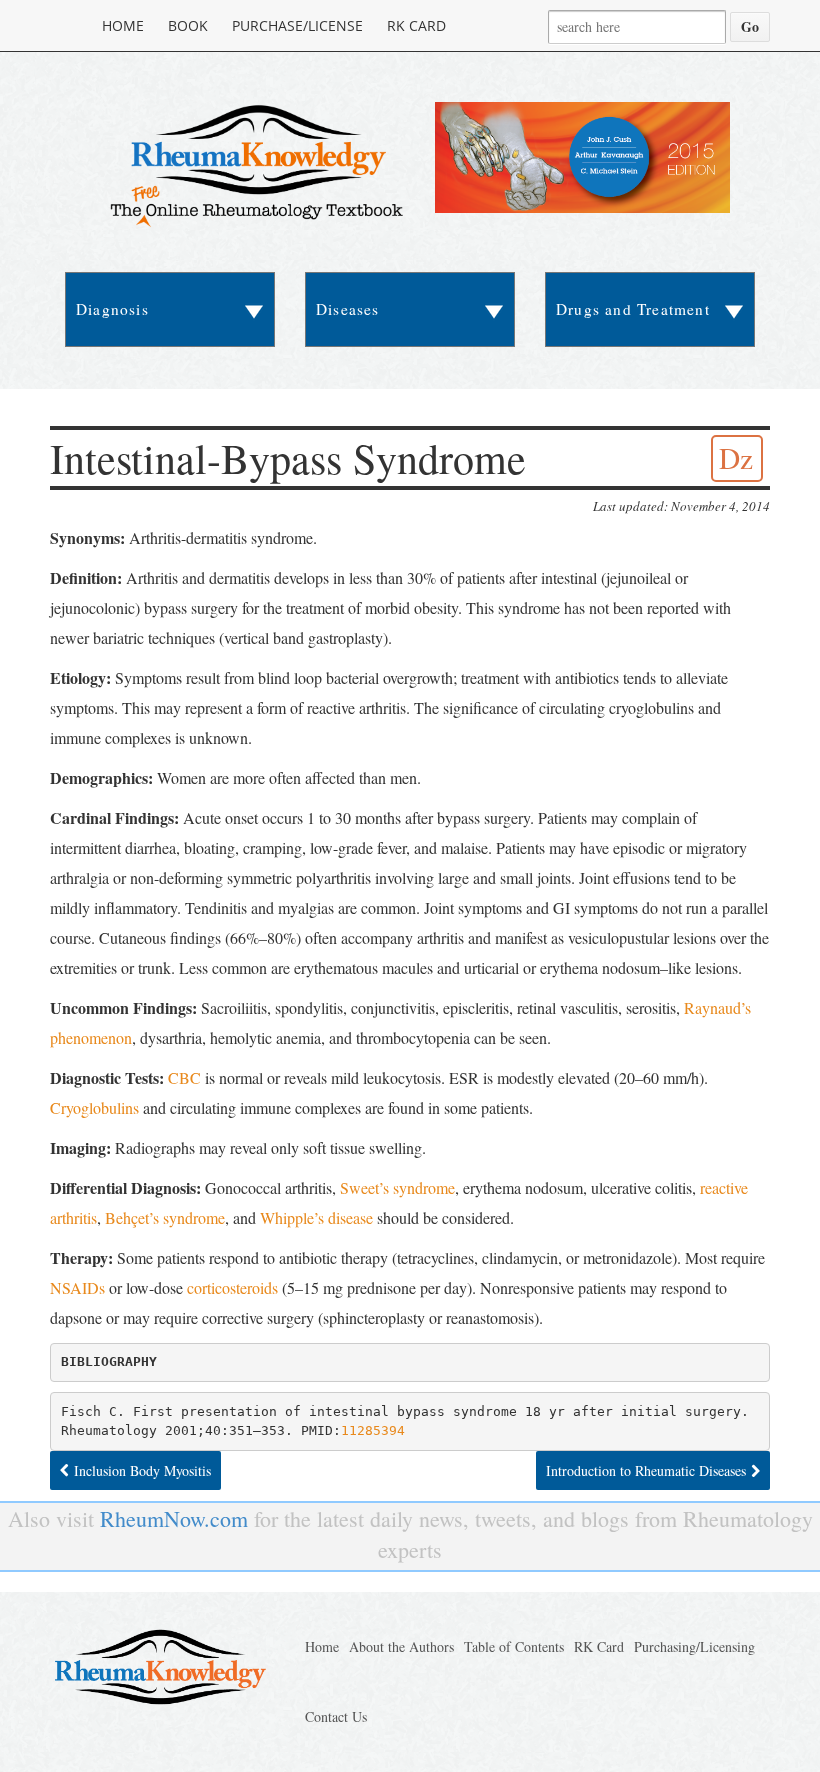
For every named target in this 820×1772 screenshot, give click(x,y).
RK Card (416, 25)
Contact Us (336, 1716)
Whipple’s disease (316, 1217)
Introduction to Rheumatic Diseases (646, 1470)
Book (188, 25)
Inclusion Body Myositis (142, 1470)
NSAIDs (77, 1287)
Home (123, 25)
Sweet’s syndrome (397, 1187)
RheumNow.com (174, 1518)
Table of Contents (514, 1646)
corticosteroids (232, 1287)
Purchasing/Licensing (694, 1646)
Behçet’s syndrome (165, 1217)
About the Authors (401, 1646)
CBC (184, 1077)
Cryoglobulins (94, 1107)
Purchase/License (297, 25)
